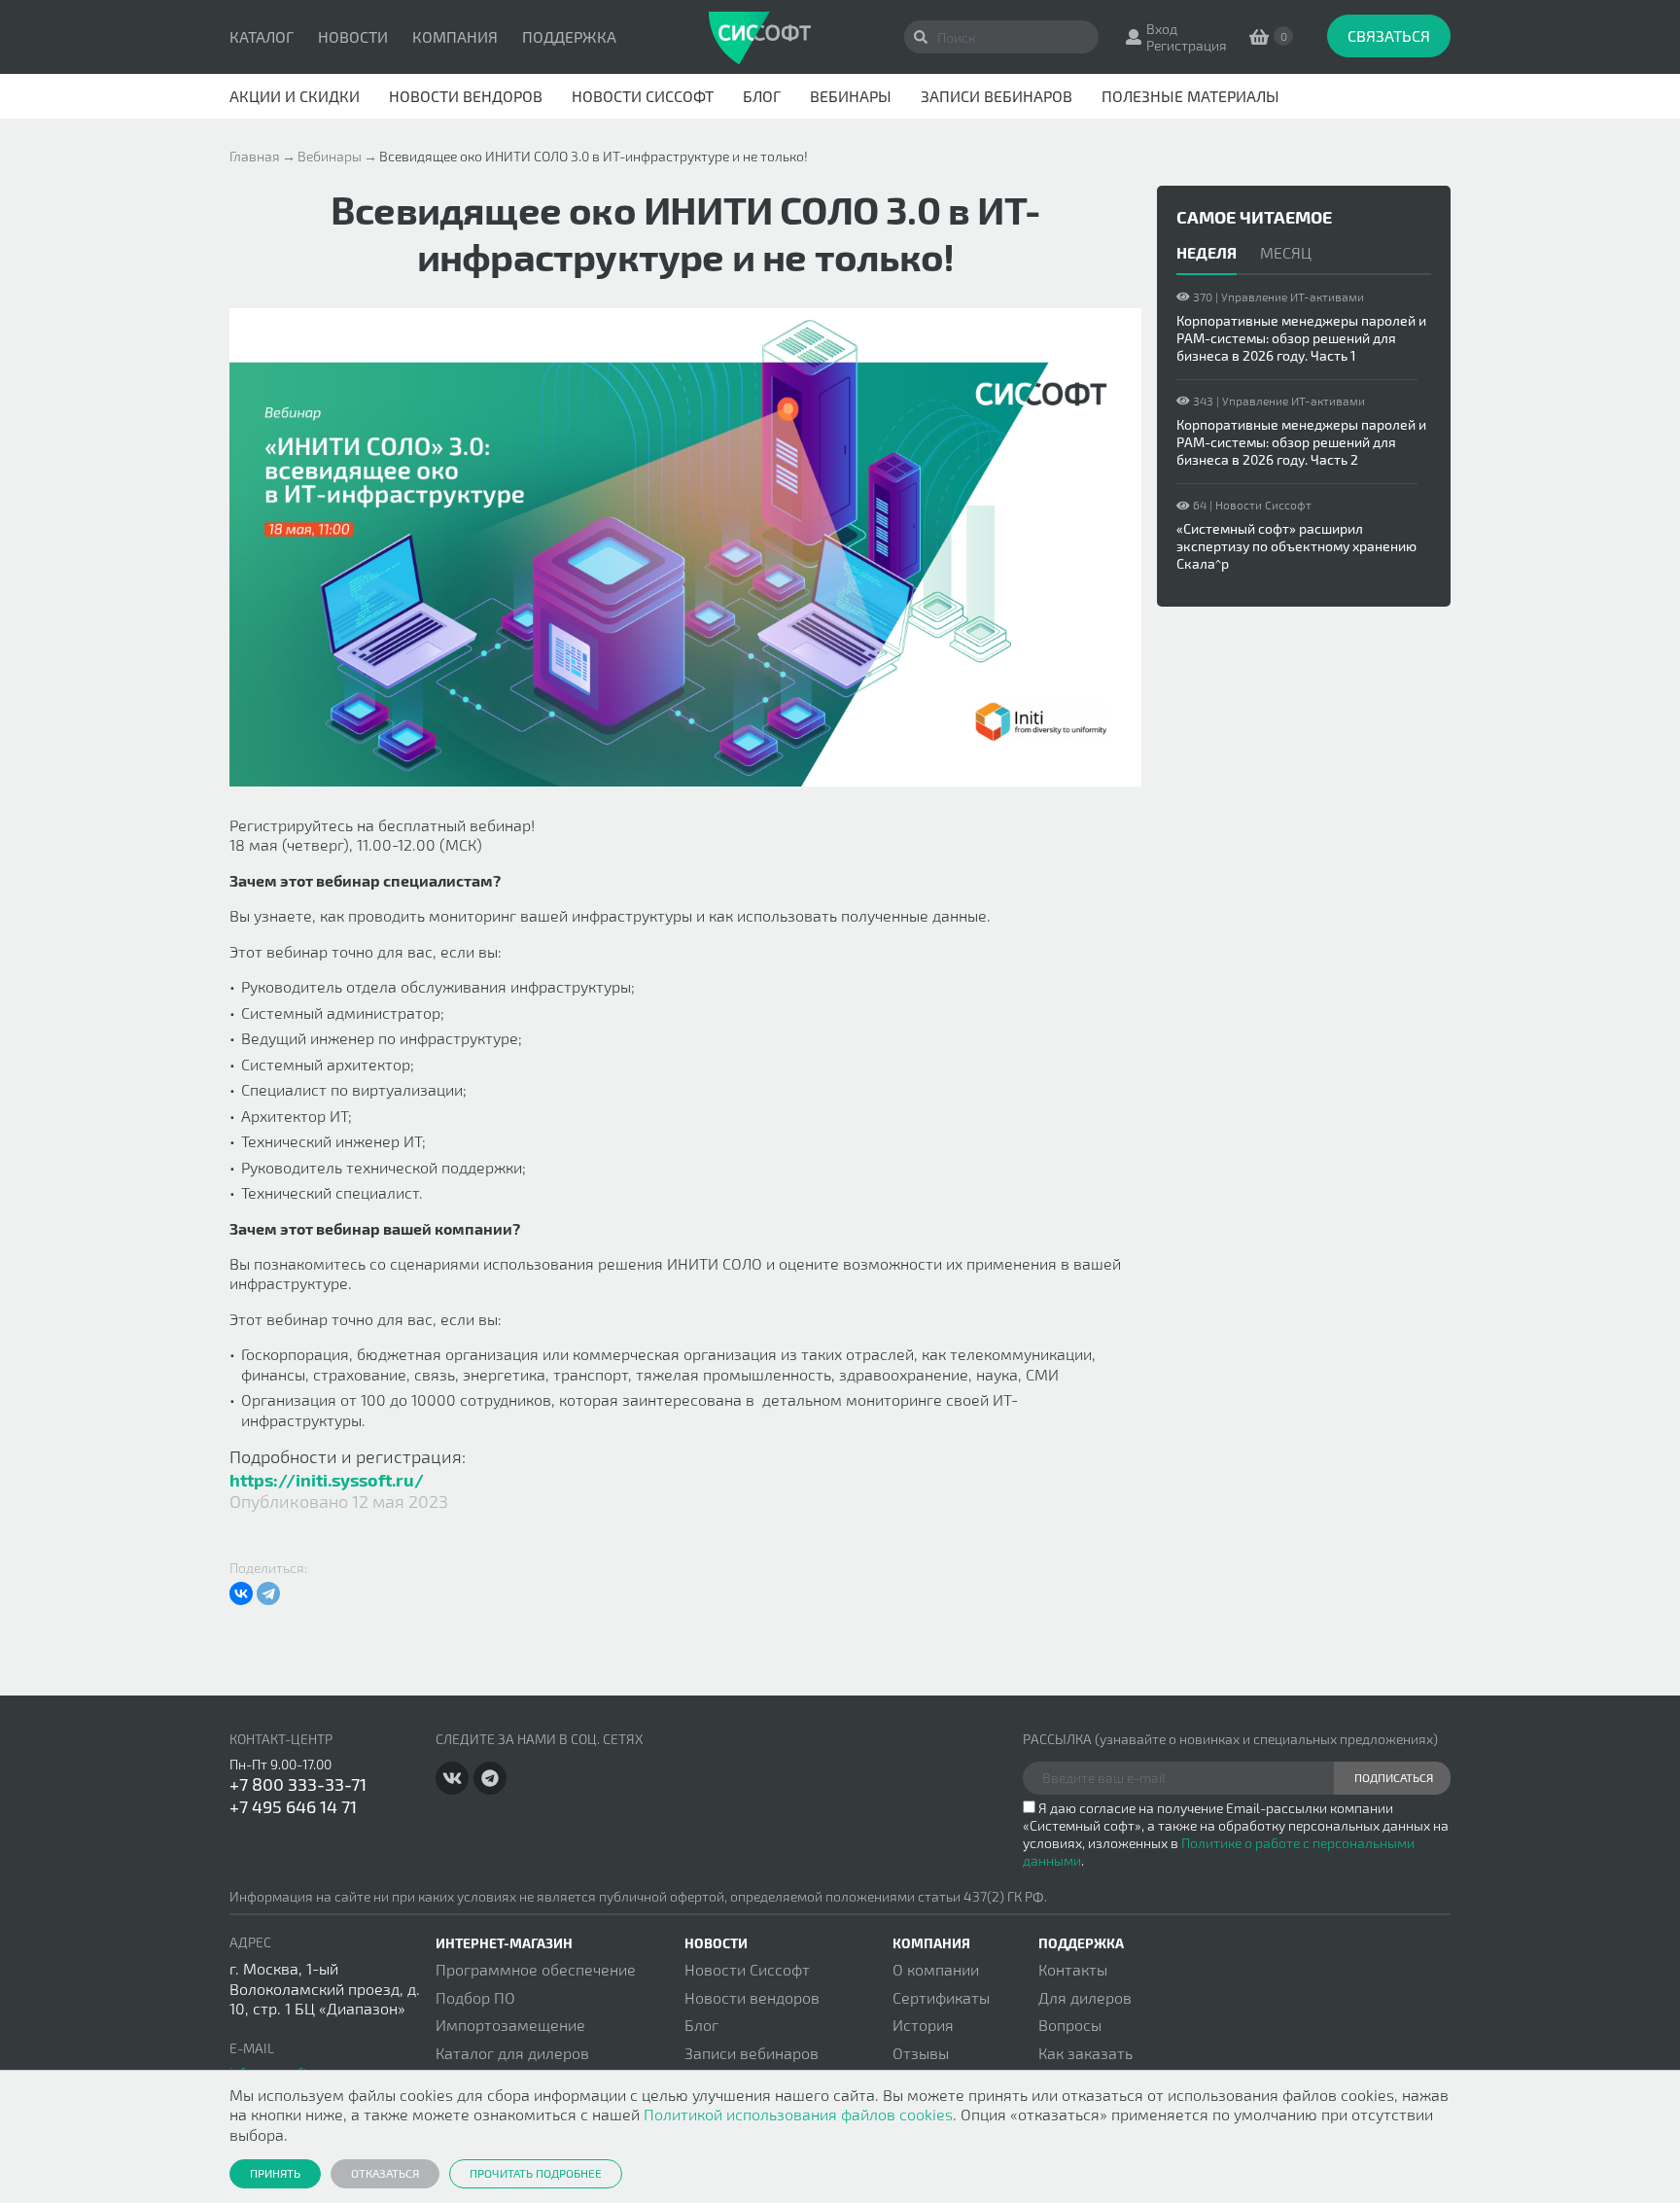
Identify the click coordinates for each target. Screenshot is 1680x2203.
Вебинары (851, 96)
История (923, 2025)
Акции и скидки (295, 96)
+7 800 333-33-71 (298, 1784)
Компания (455, 36)
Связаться (1389, 35)
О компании (936, 1969)
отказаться (385, 2173)
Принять (275, 2173)
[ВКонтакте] (241, 1593)
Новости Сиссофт (643, 96)
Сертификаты (941, 1997)
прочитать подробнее (536, 2173)
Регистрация (1187, 45)
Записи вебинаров (997, 96)
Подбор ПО (475, 1997)
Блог (762, 96)
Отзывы (921, 2053)
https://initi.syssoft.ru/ (327, 1479)
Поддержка (569, 36)
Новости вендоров (466, 96)
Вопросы (1070, 2025)
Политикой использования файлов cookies (798, 2114)
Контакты (1073, 1969)
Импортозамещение (510, 2025)
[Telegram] (268, 1593)
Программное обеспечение (536, 1969)
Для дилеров (1085, 1997)
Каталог (262, 36)
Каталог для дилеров (512, 2053)
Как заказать (1085, 2053)
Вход (1162, 29)
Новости (353, 36)
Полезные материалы (1190, 96)
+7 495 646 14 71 (293, 1806)
